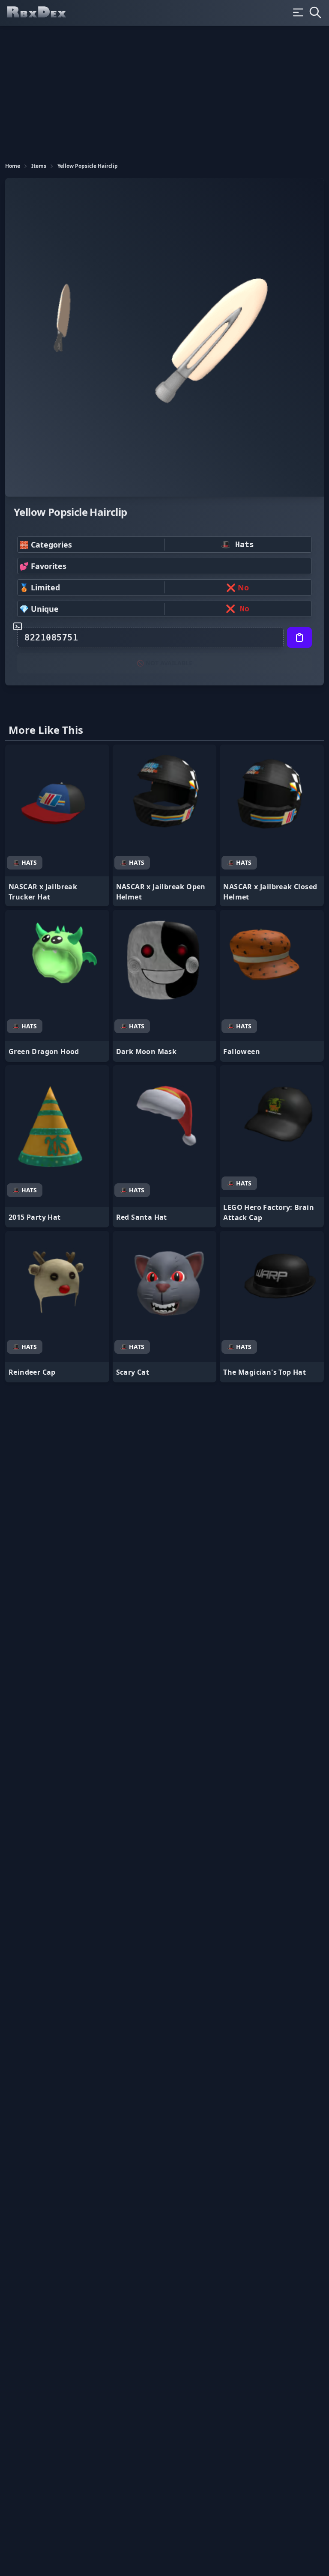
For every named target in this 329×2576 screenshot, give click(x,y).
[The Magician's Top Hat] (272, 1307)
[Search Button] (315, 12)
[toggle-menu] (298, 12)
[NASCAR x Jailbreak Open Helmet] (165, 826)
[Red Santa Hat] (165, 1146)
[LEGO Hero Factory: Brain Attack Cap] (272, 1146)
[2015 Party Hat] (57, 1146)
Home (13, 166)
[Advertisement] (164, 90)
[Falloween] (272, 986)
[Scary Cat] (165, 1307)
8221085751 (51, 637)
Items (39, 166)
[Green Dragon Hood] (57, 986)
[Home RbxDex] (44, 13)
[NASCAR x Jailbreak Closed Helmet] (272, 826)
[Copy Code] (299, 637)
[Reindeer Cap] (57, 1307)
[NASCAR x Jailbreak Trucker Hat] (57, 826)
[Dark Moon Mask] (165, 986)
